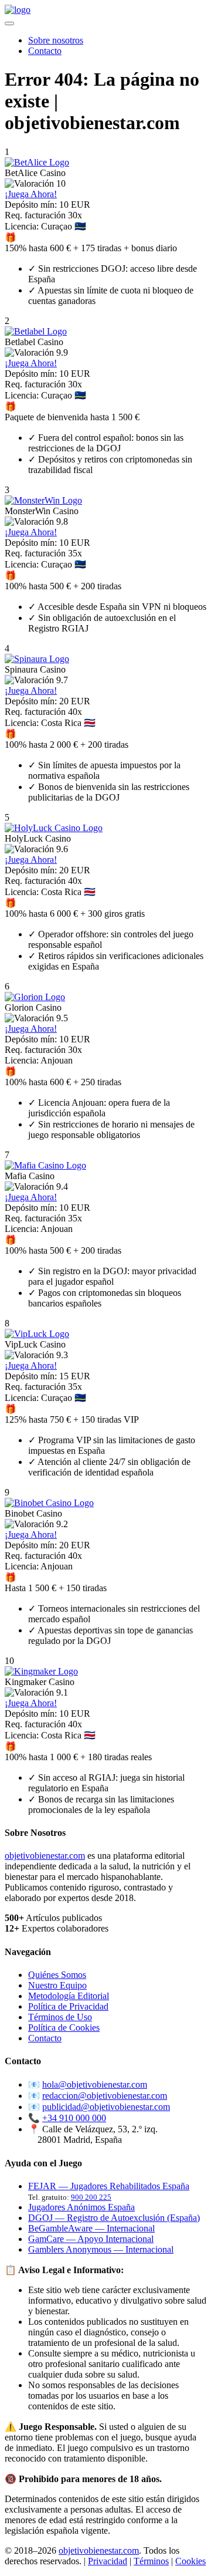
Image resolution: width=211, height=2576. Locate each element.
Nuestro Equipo (57, 1985)
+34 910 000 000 (74, 2118)
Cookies (190, 2561)
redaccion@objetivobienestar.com (105, 2096)
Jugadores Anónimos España (81, 2207)
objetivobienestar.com (45, 1856)
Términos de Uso (60, 2017)
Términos (151, 2561)
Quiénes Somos (57, 1975)
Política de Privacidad (68, 2006)
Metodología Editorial (69, 1996)
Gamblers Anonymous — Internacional (101, 2249)
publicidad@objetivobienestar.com (106, 2107)
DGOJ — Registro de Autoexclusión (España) (114, 2218)
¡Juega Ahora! (31, 194)
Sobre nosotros (56, 40)
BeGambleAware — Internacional (91, 2228)
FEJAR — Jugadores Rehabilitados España (109, 2186)
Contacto (45, 51)
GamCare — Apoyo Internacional (91, 2239)
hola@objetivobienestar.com (95, 2084)
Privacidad (108, 2561)
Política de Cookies (64, 2028)
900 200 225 (91, 2197)
